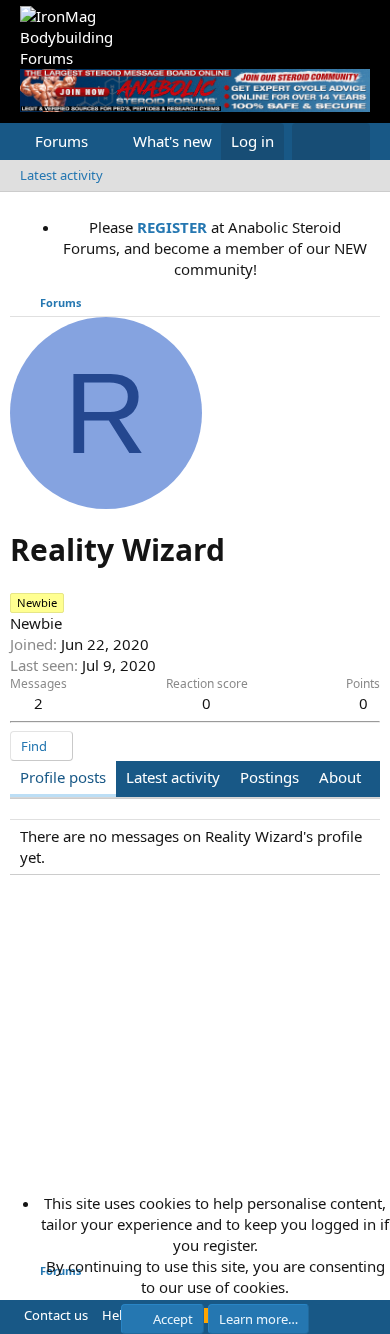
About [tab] (340, 777)
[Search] (350, 141)
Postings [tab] (269, 777)
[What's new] (311, 141)
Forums (61, 141)
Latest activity (61, 175)
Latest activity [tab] (173, 777)
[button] (104, 141)
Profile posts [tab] (63, 777)
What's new (172, 141)
